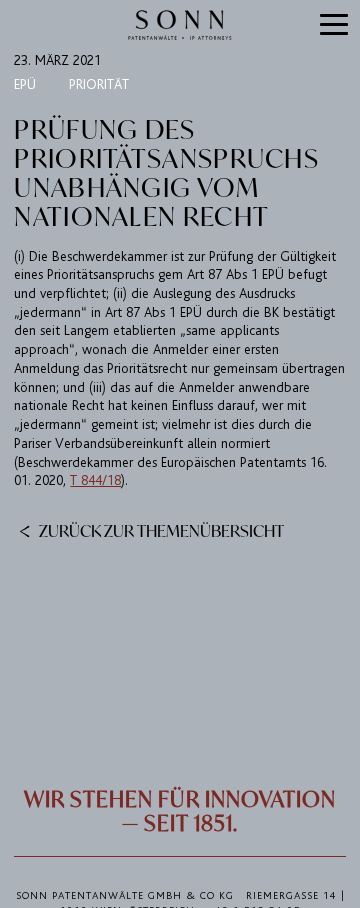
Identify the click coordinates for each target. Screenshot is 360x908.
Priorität (99, 84)
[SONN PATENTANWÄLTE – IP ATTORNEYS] (180, 25)
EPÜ (25, 84)
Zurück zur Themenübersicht (160, 530)
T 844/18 (95, 480)
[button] (334, 26)
